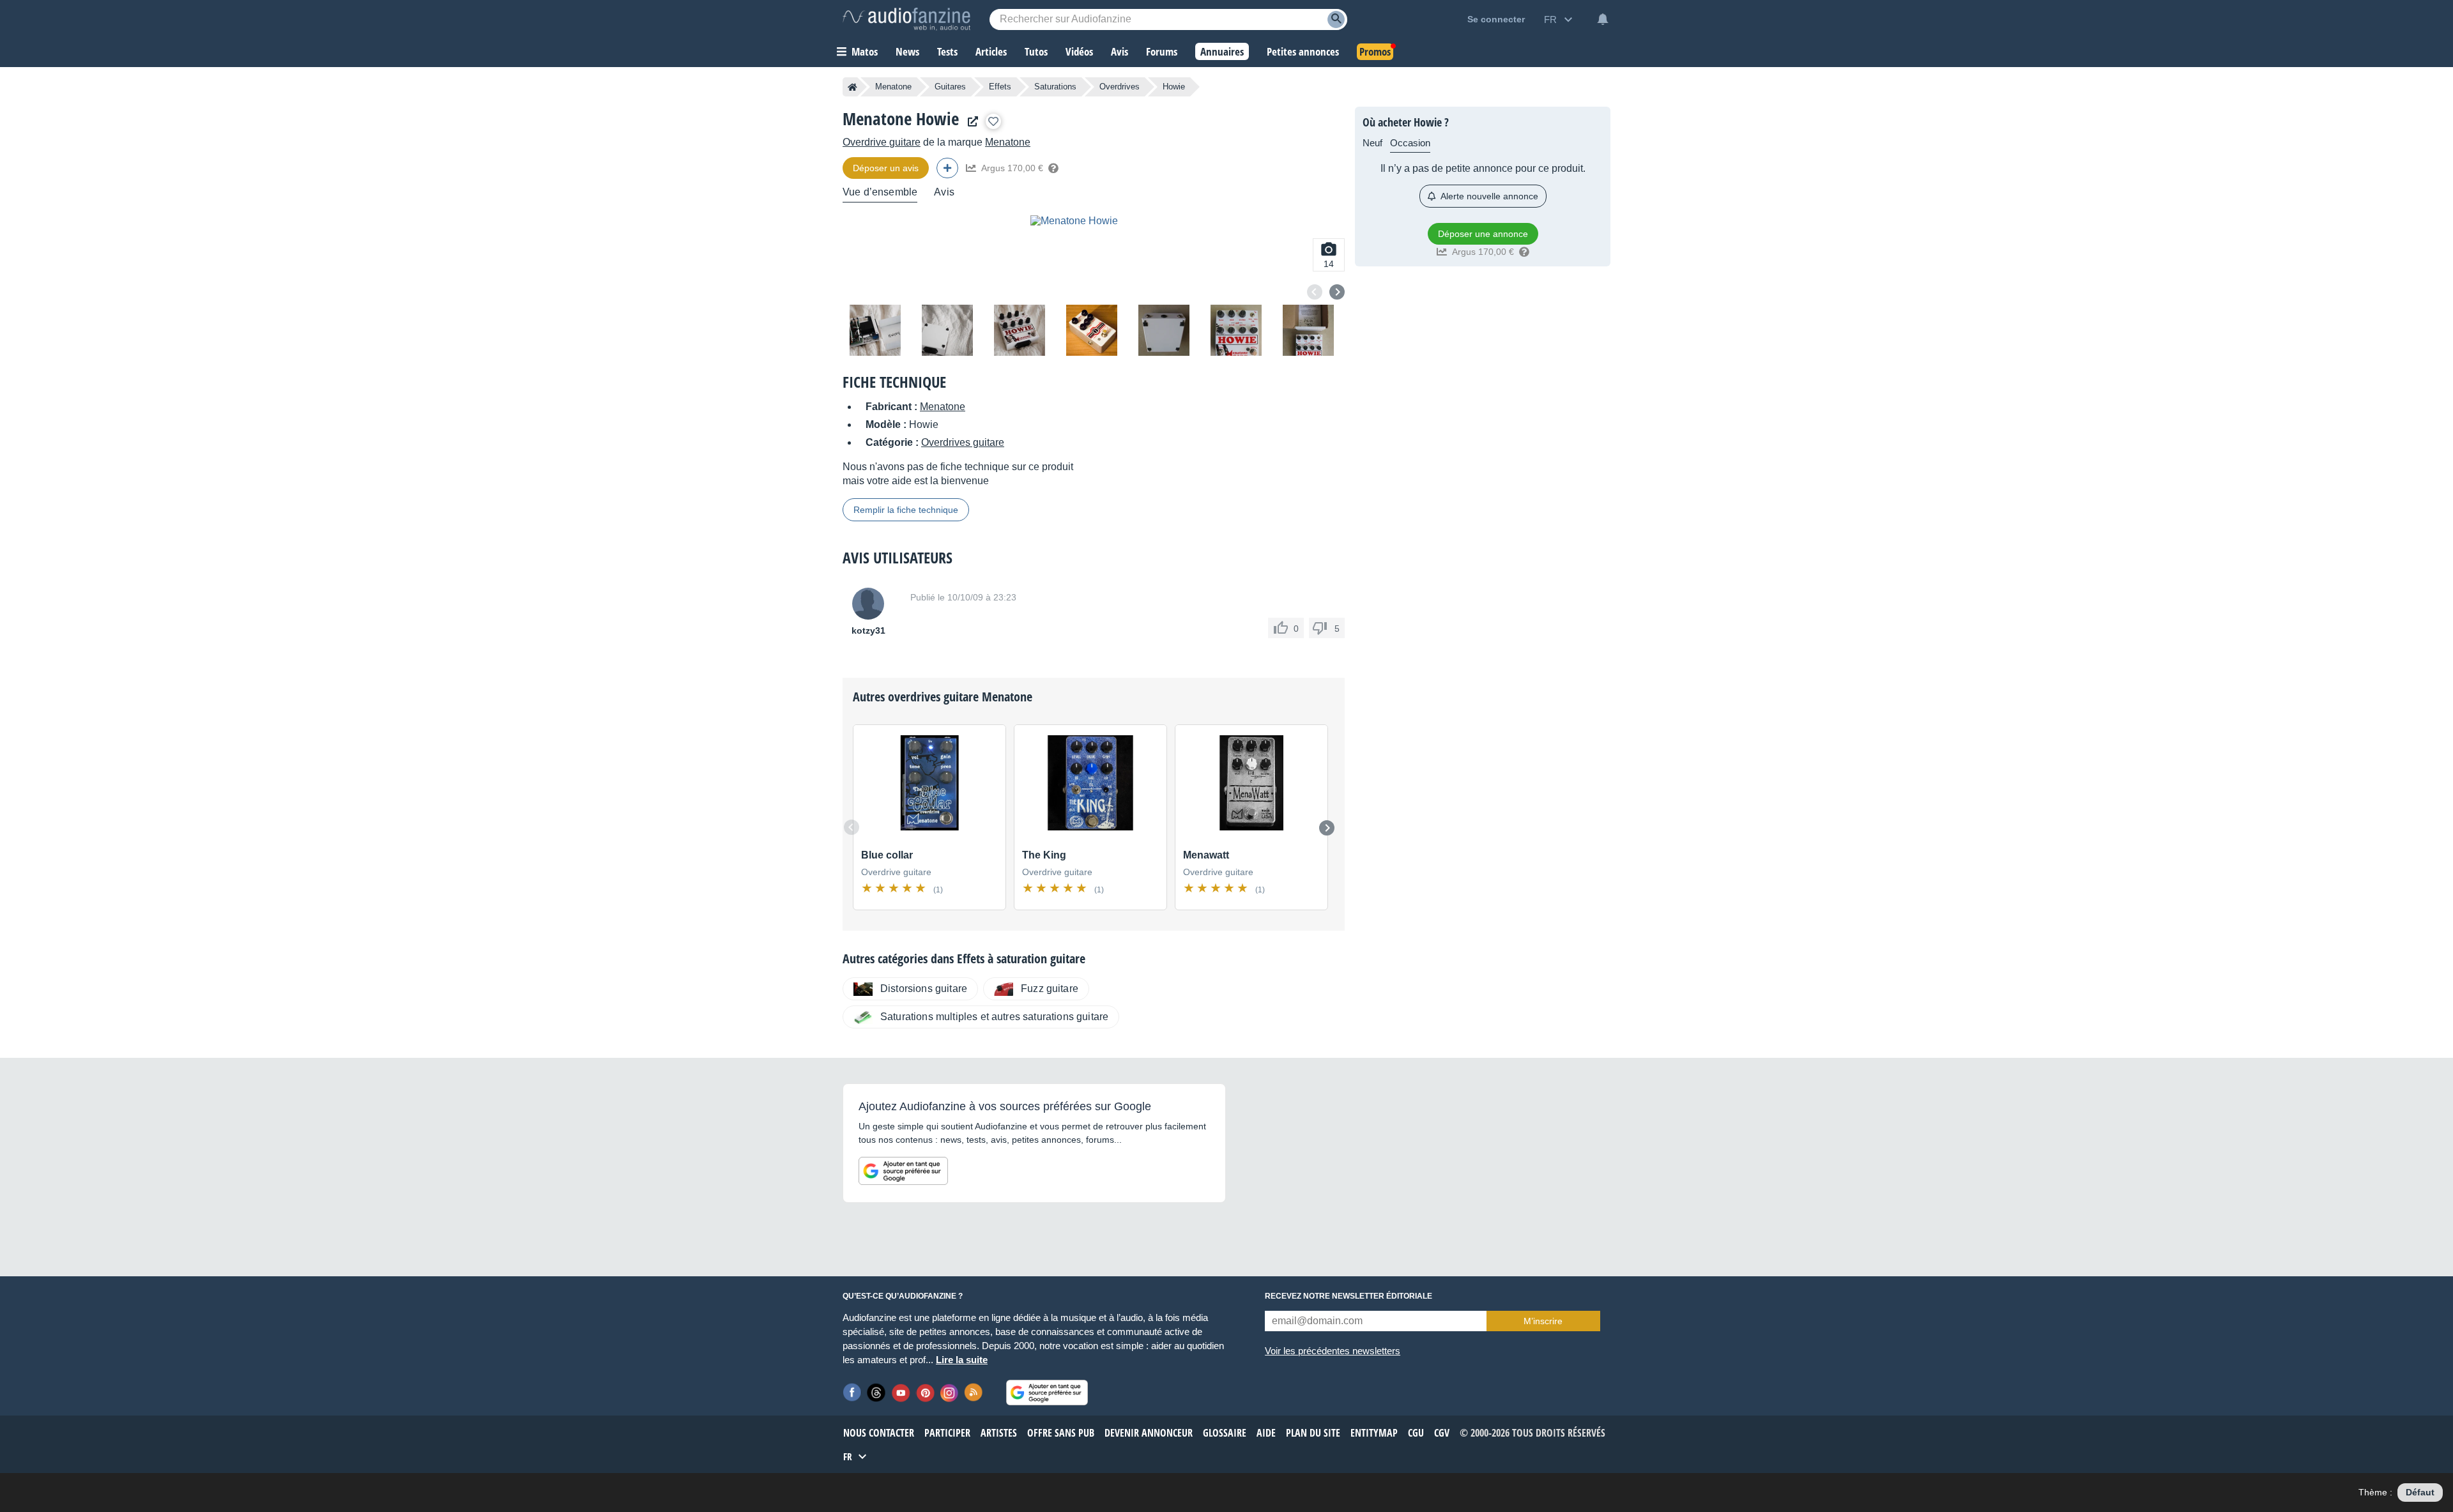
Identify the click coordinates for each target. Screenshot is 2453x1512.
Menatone (893, 87)
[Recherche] (1336, 19)
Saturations (1055, 87)
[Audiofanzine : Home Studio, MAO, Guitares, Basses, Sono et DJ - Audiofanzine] (906, 19)
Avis (944, 192)
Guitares (950, 87)
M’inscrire (1543, 1321)
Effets (1000, 87)
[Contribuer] (947, 168)
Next (1337, 292)
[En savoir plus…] (1053, 168)
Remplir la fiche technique (906, 510)
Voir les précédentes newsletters (1333, 1351)
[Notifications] (1603, 19)
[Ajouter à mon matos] (993, 121)
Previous (1315, 292)
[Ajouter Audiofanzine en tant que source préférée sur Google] (903, 1171)
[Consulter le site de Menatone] (970, 122)
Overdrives (1120, 87)
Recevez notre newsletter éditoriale (1349, 1296)
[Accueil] (852, 87)
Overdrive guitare (882, 142)
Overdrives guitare (963, 442)
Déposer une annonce (1483, 234)
